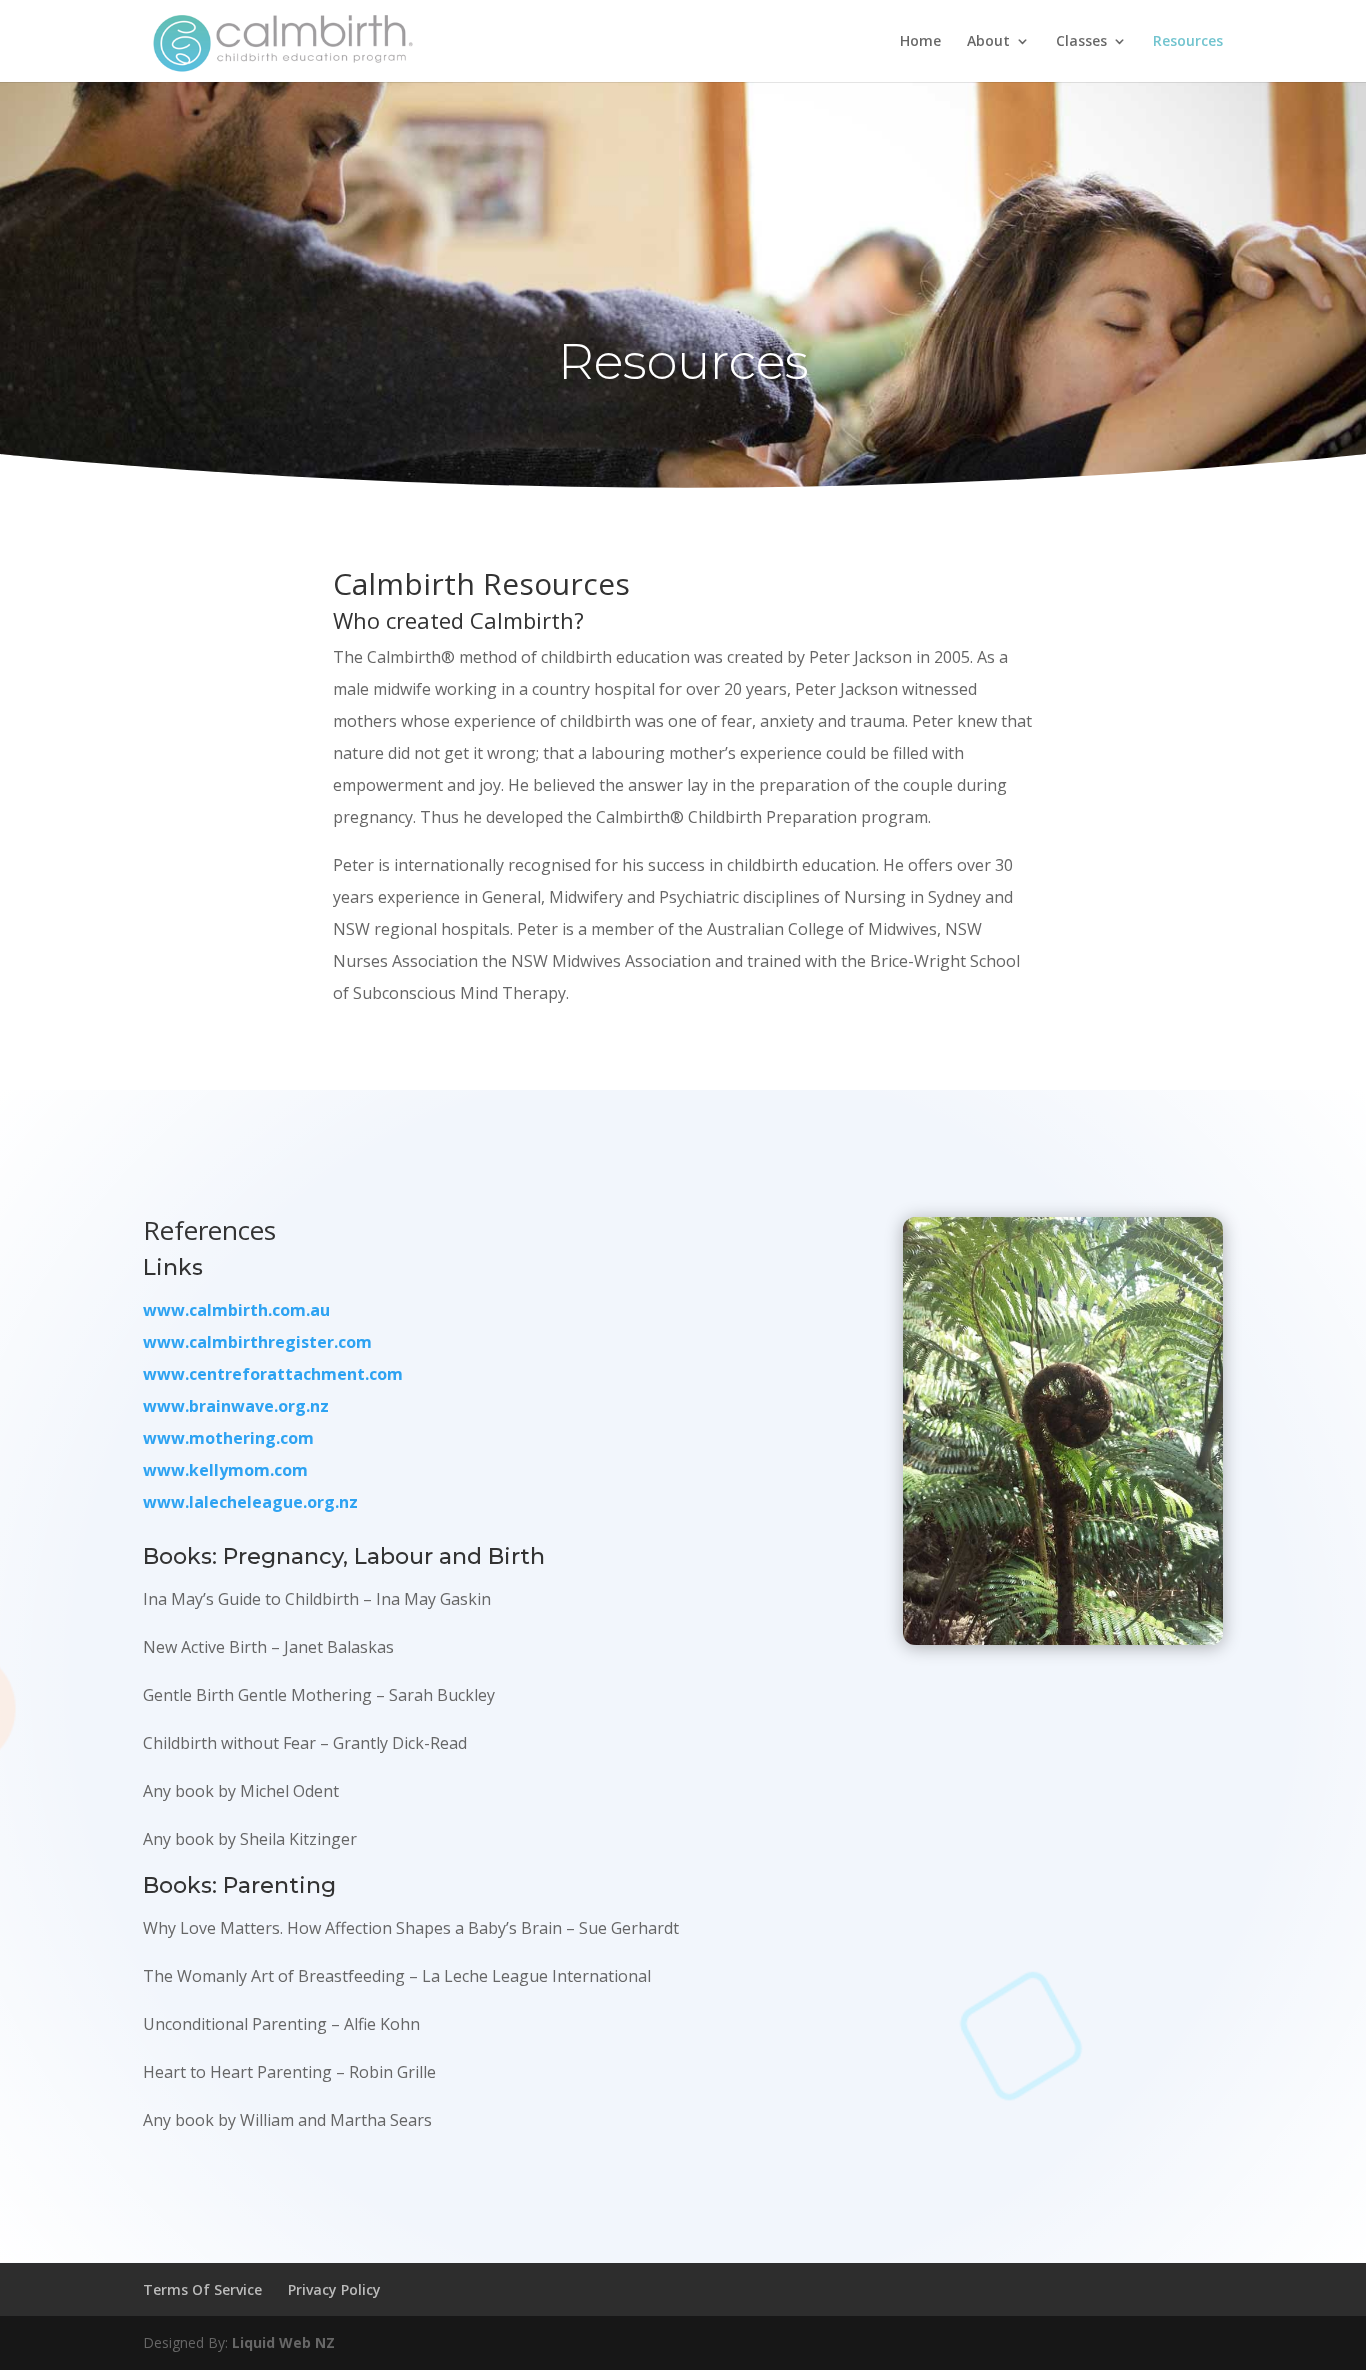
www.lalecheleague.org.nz (250, 1502)
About (988, 42)
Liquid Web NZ (283, 2342)
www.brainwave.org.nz (236, 1406)
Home (920, 42)
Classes (1081, 42)
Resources (1188, 42)
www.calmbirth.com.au (236, 1310)
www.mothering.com (228, 1438)
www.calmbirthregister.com (257, 1342)
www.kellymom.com (225, 1470)
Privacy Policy (334, 2289)
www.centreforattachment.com (273, 1374)
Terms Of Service (202, 2289)
